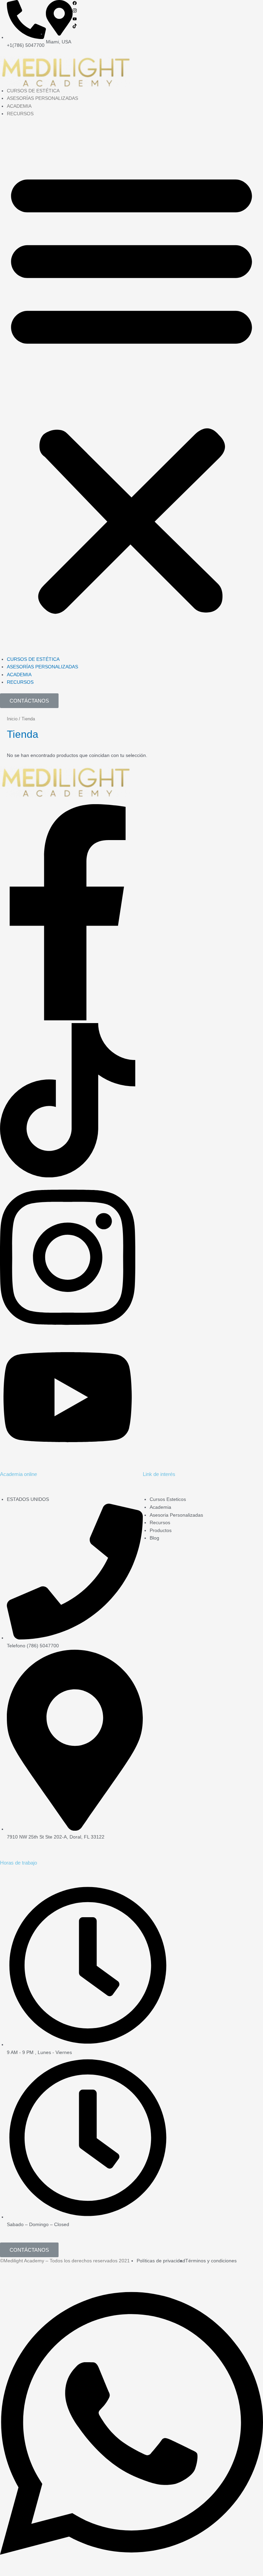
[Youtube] (75, 19)
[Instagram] (75, 11)
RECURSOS (20, 114)
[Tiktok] (75, 27)
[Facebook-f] (68, 1019)
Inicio (12, 719)
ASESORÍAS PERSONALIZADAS (42, 98)
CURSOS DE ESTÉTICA (33, 91)
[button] (131, 390)
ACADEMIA (19, 106)
